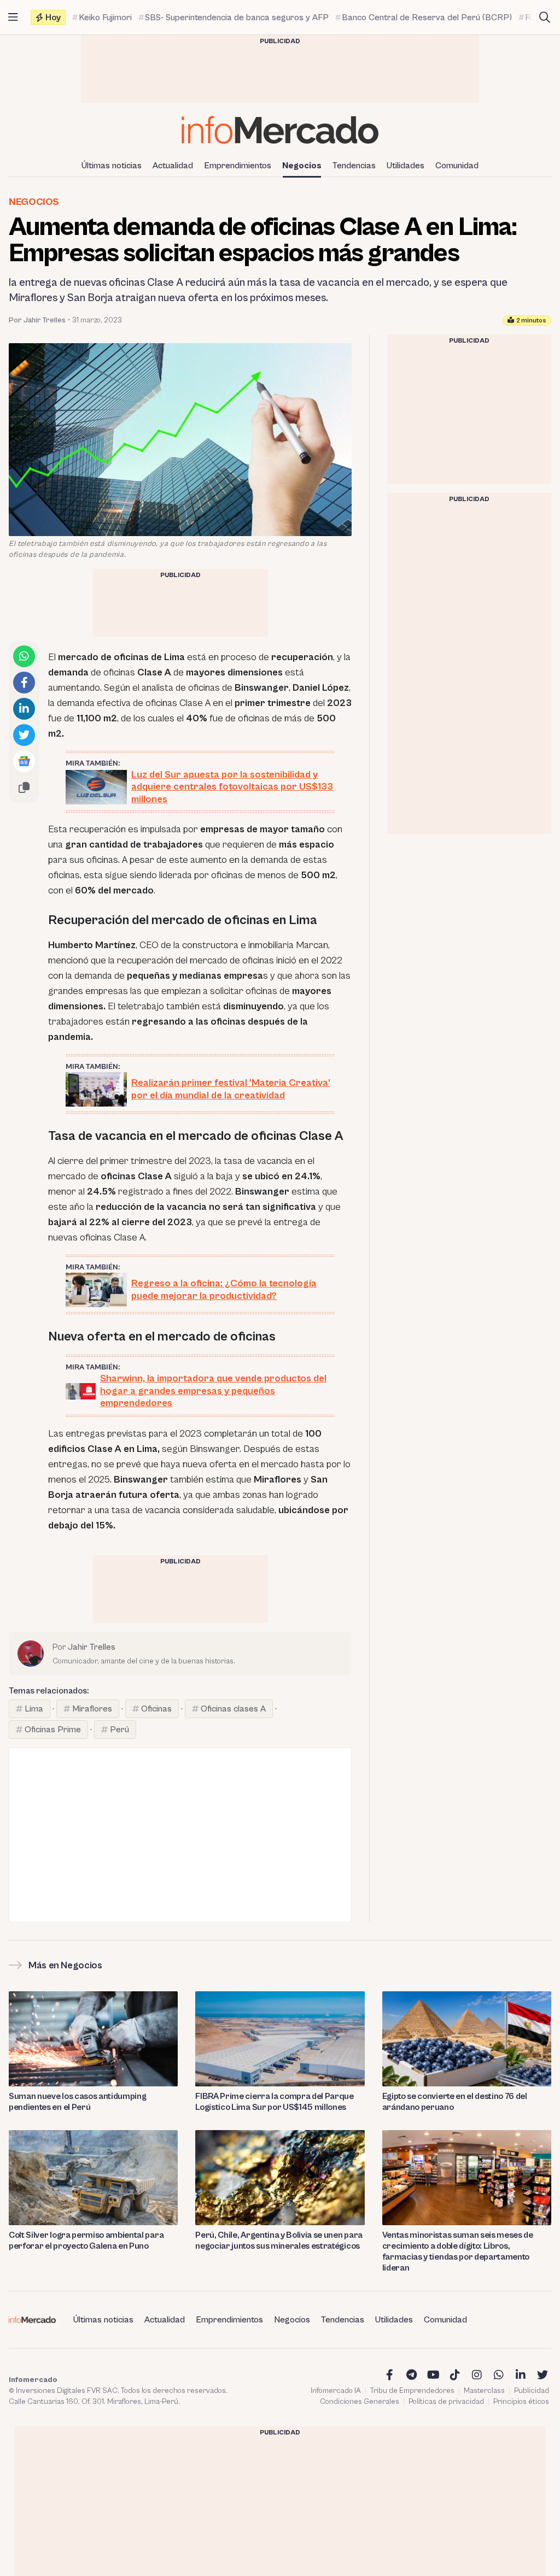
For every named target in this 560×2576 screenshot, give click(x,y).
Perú (119, 1730)
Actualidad (173, 166)
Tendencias (354, 166)
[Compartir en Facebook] (24, 683)
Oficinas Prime (53, 1730)
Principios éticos (521, 2402)
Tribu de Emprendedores (412, 2391)
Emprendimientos (238, 166)
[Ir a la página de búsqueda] (545, 17)
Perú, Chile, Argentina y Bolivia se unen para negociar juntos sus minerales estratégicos (279, 2240)
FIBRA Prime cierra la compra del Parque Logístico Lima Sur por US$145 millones (275, 2102)
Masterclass (484, 2391)
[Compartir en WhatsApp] (24, 656)
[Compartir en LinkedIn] (24, 709)
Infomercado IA (336, 2391)
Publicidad (532, 2391)
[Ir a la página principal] (280, 130)
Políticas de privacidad (446, 2402)
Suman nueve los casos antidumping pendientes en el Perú (77, 2102)
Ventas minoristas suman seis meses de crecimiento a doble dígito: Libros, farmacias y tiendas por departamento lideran (458, 2251)
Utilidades (406, 166)
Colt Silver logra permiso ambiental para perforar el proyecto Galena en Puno (86, 2240)
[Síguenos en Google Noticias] (24, 761)
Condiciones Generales (360, 2402)
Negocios (302, 166)
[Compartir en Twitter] (24, 735)
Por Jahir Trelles (37, 320)
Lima (34, 1709)
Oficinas (156, 1709)
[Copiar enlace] (24, 787)
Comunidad (457, 166)
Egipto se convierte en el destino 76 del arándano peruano (455, 2102)
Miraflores (92, 1709)
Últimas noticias (112, 166)
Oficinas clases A (233, 1709)
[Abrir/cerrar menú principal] (13, 17)
